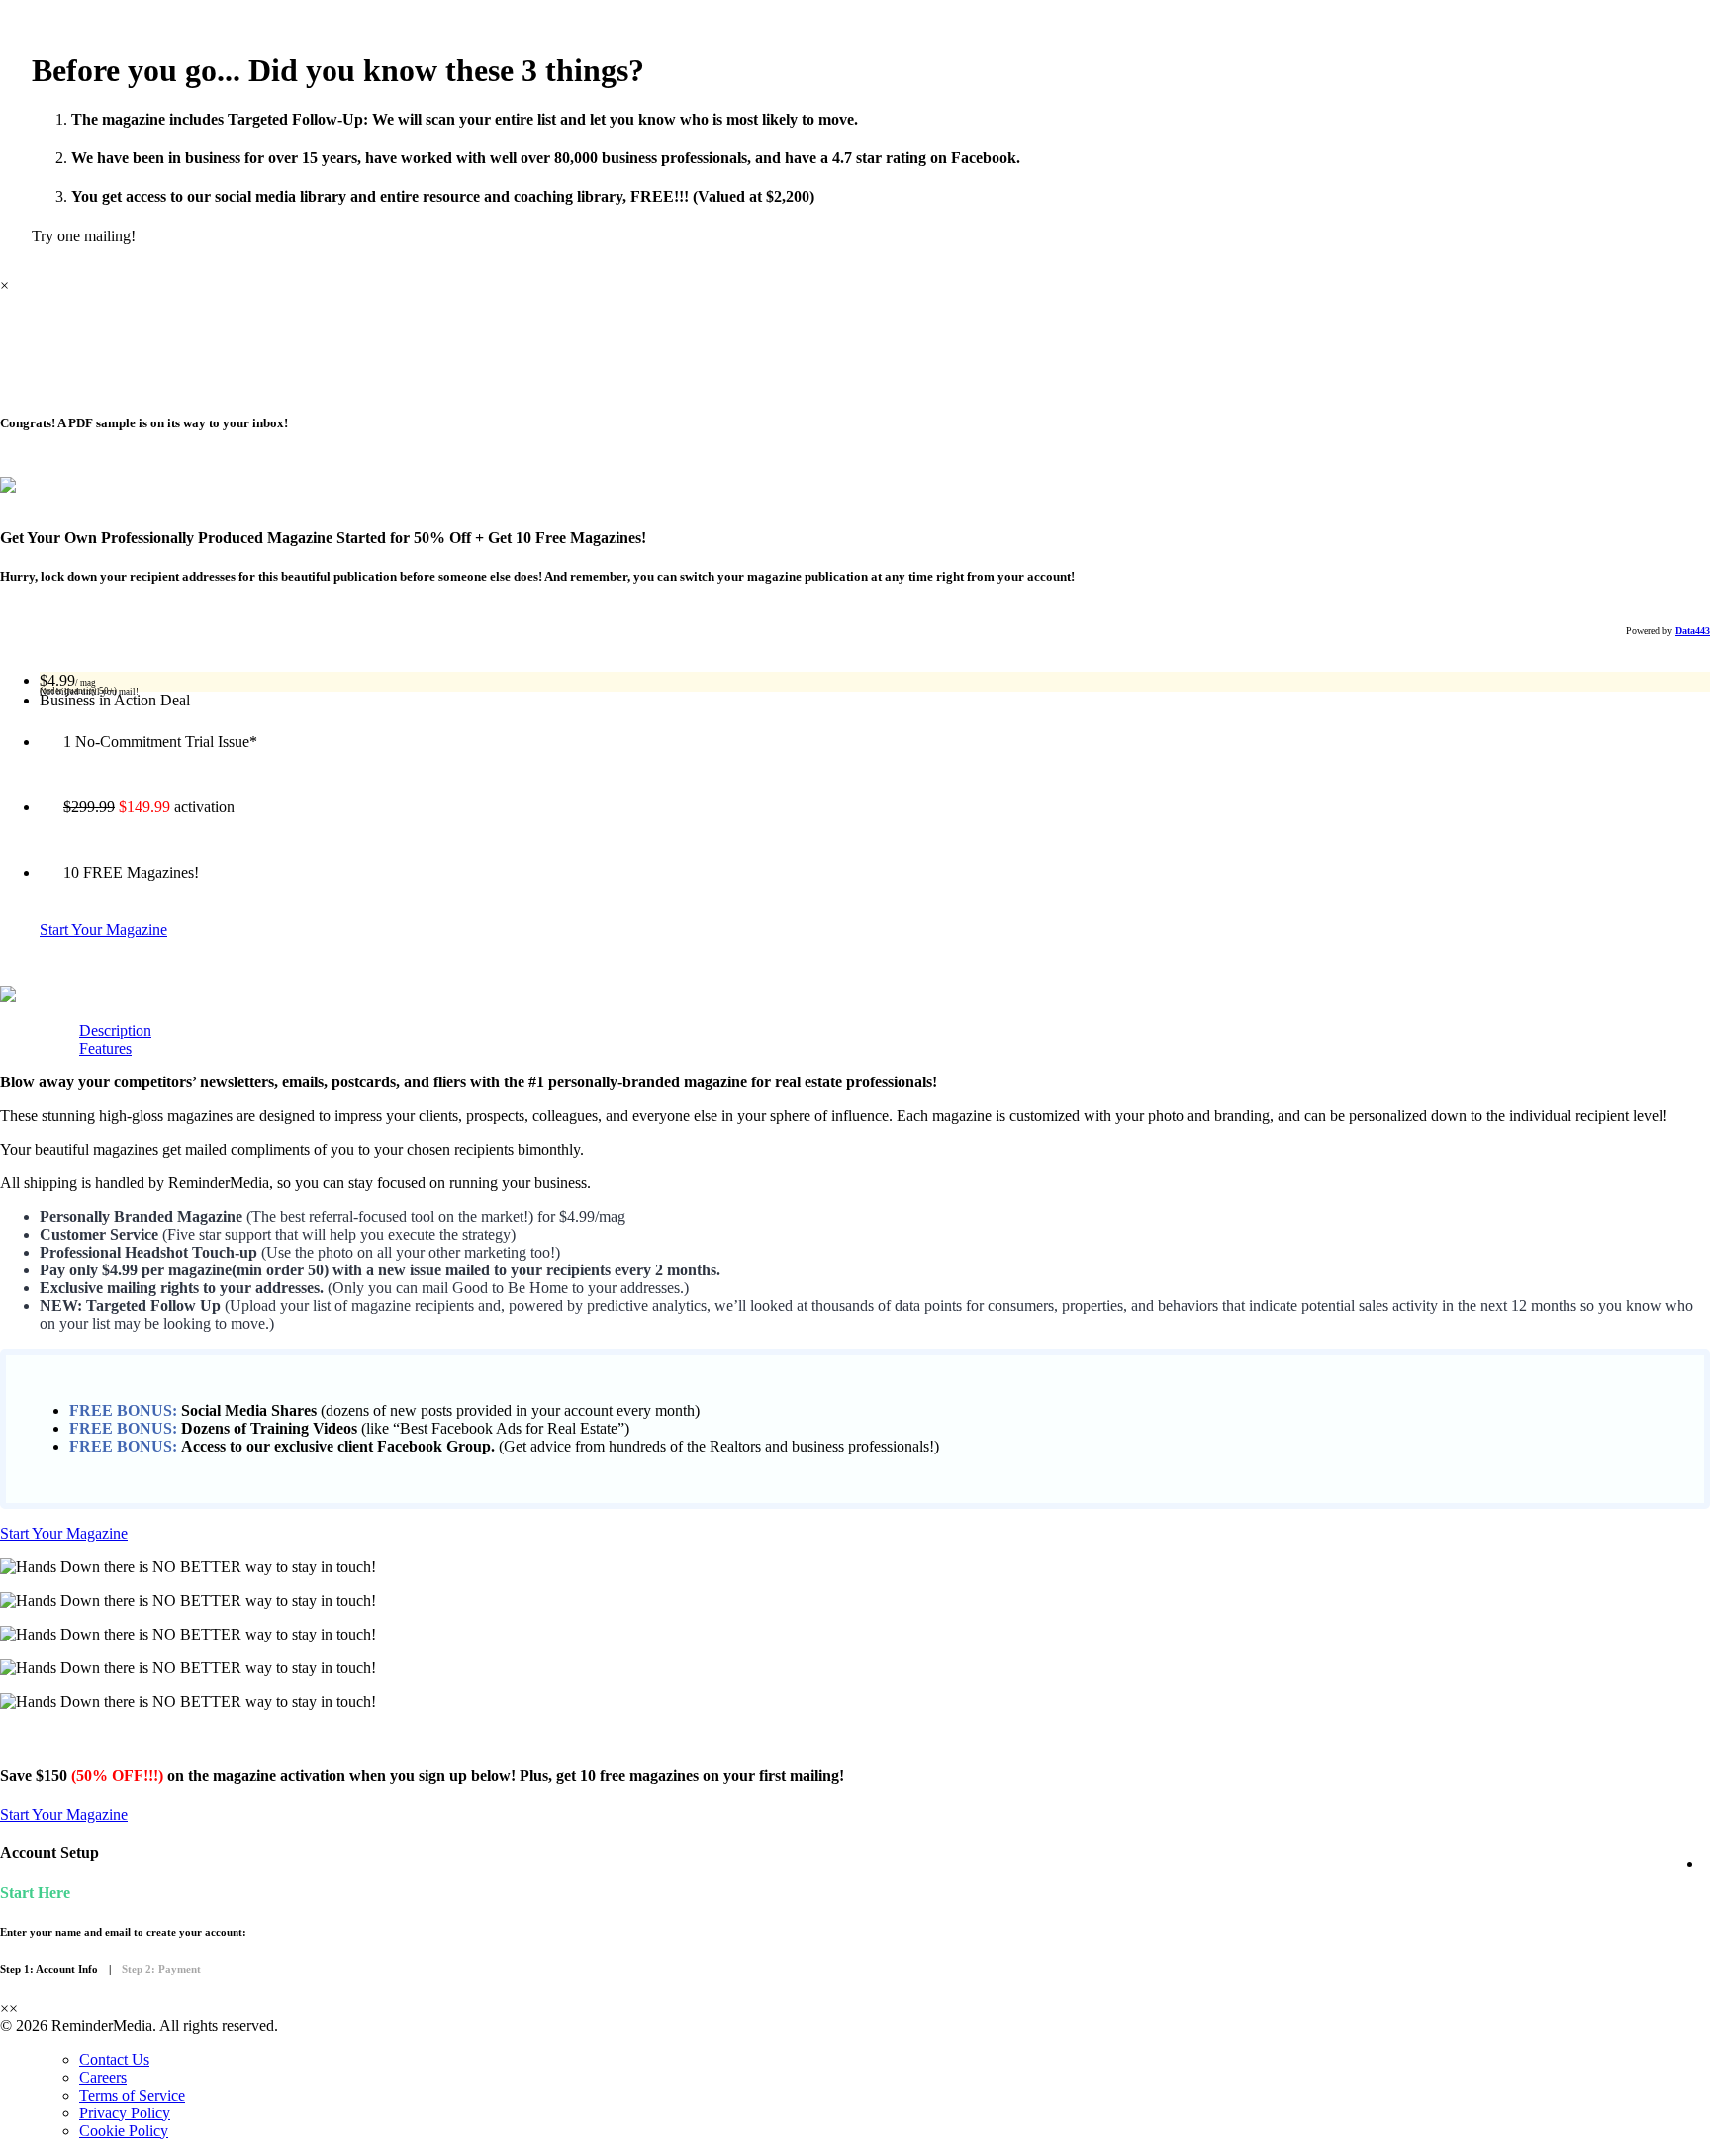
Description (115, 1031)
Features (105, 1048)
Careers (103, 2077)
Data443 (1693, 631)
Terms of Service (132, 2095)
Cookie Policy (124, 2131)
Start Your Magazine (103, 930)
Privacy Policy (125, 2113)
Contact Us (114, 2060)
